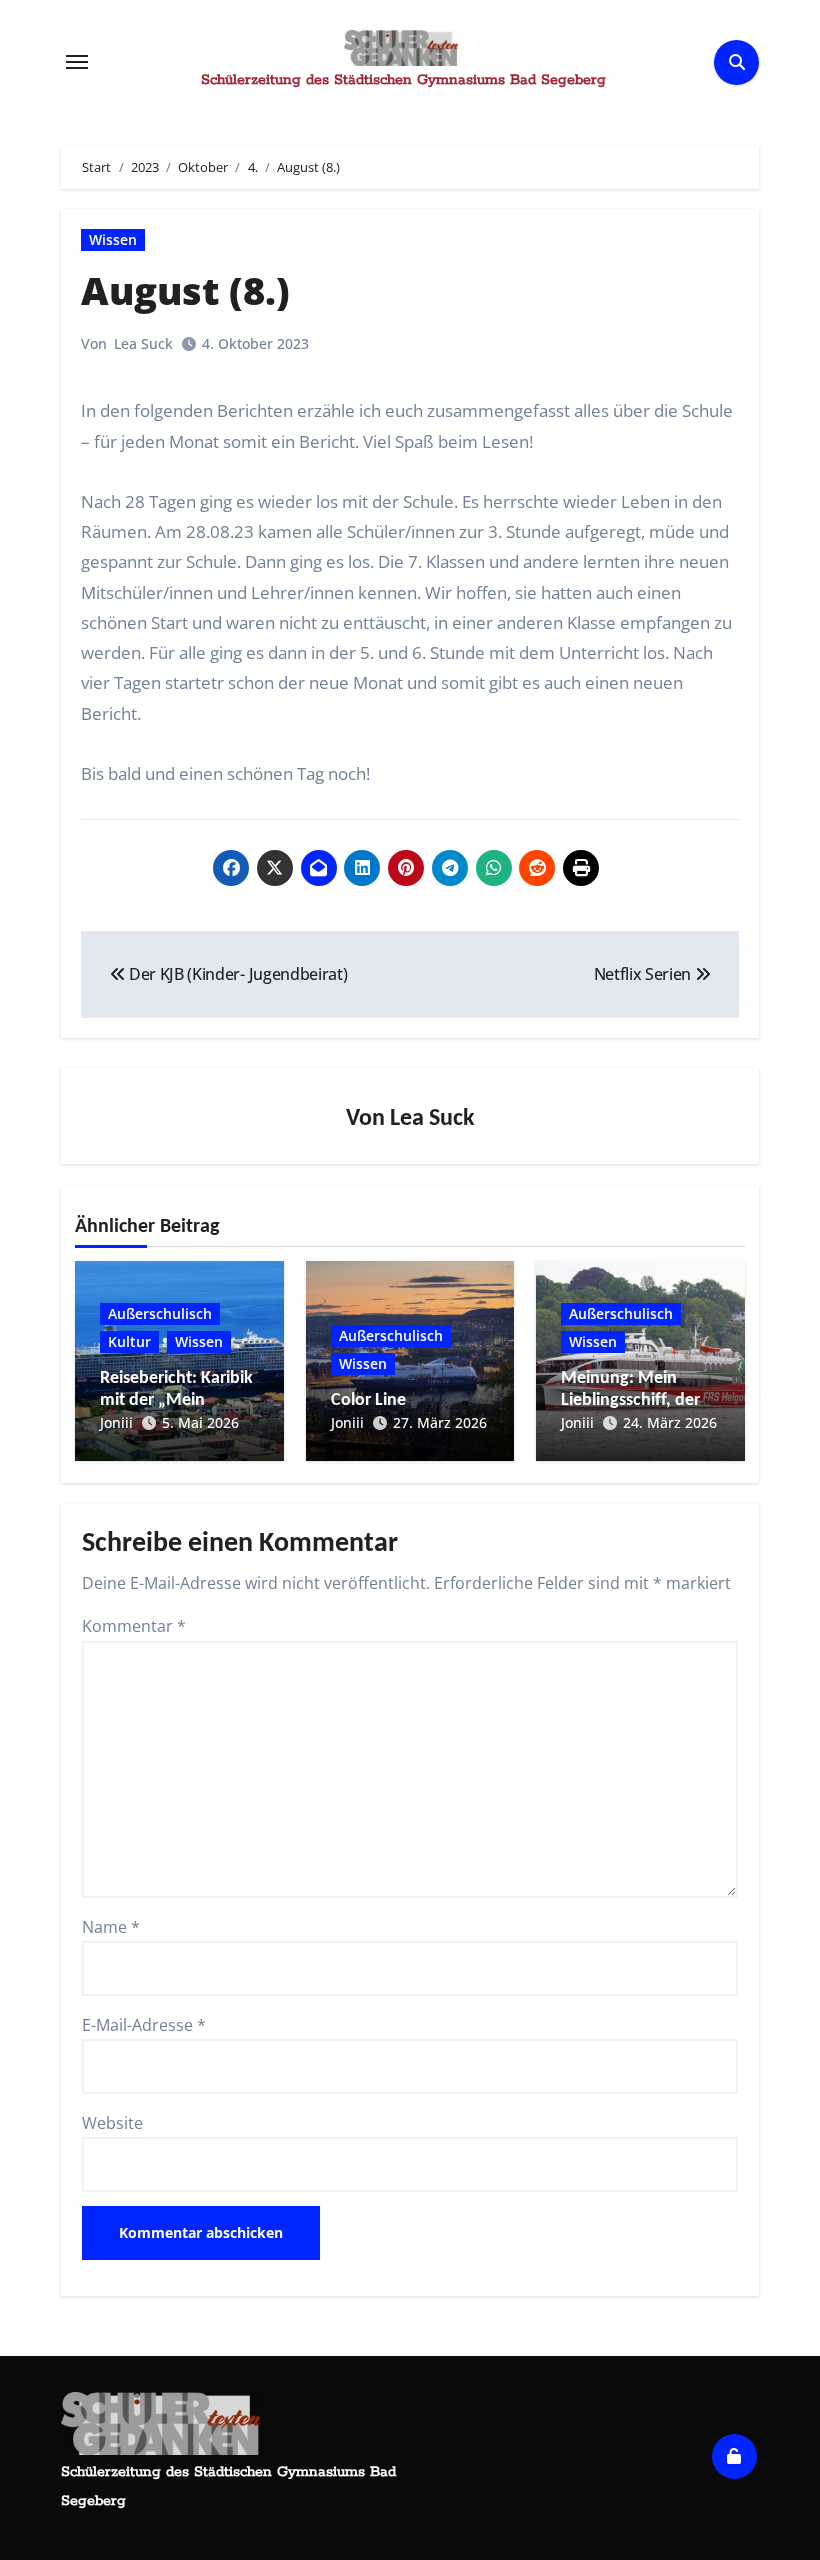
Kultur (129, 1341)
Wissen (113, 239)
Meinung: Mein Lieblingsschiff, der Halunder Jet (630, 1400)
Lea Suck (143, 343)
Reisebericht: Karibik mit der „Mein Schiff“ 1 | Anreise (176, 1400)
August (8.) (185, 290)
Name (111, 1927)
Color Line (368, 1400)
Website (112, 2123)
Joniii (116, 1422)
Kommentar (134, 1626)
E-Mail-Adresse (144, 2025)
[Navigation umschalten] (77, 62)
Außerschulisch (160, 1313)
